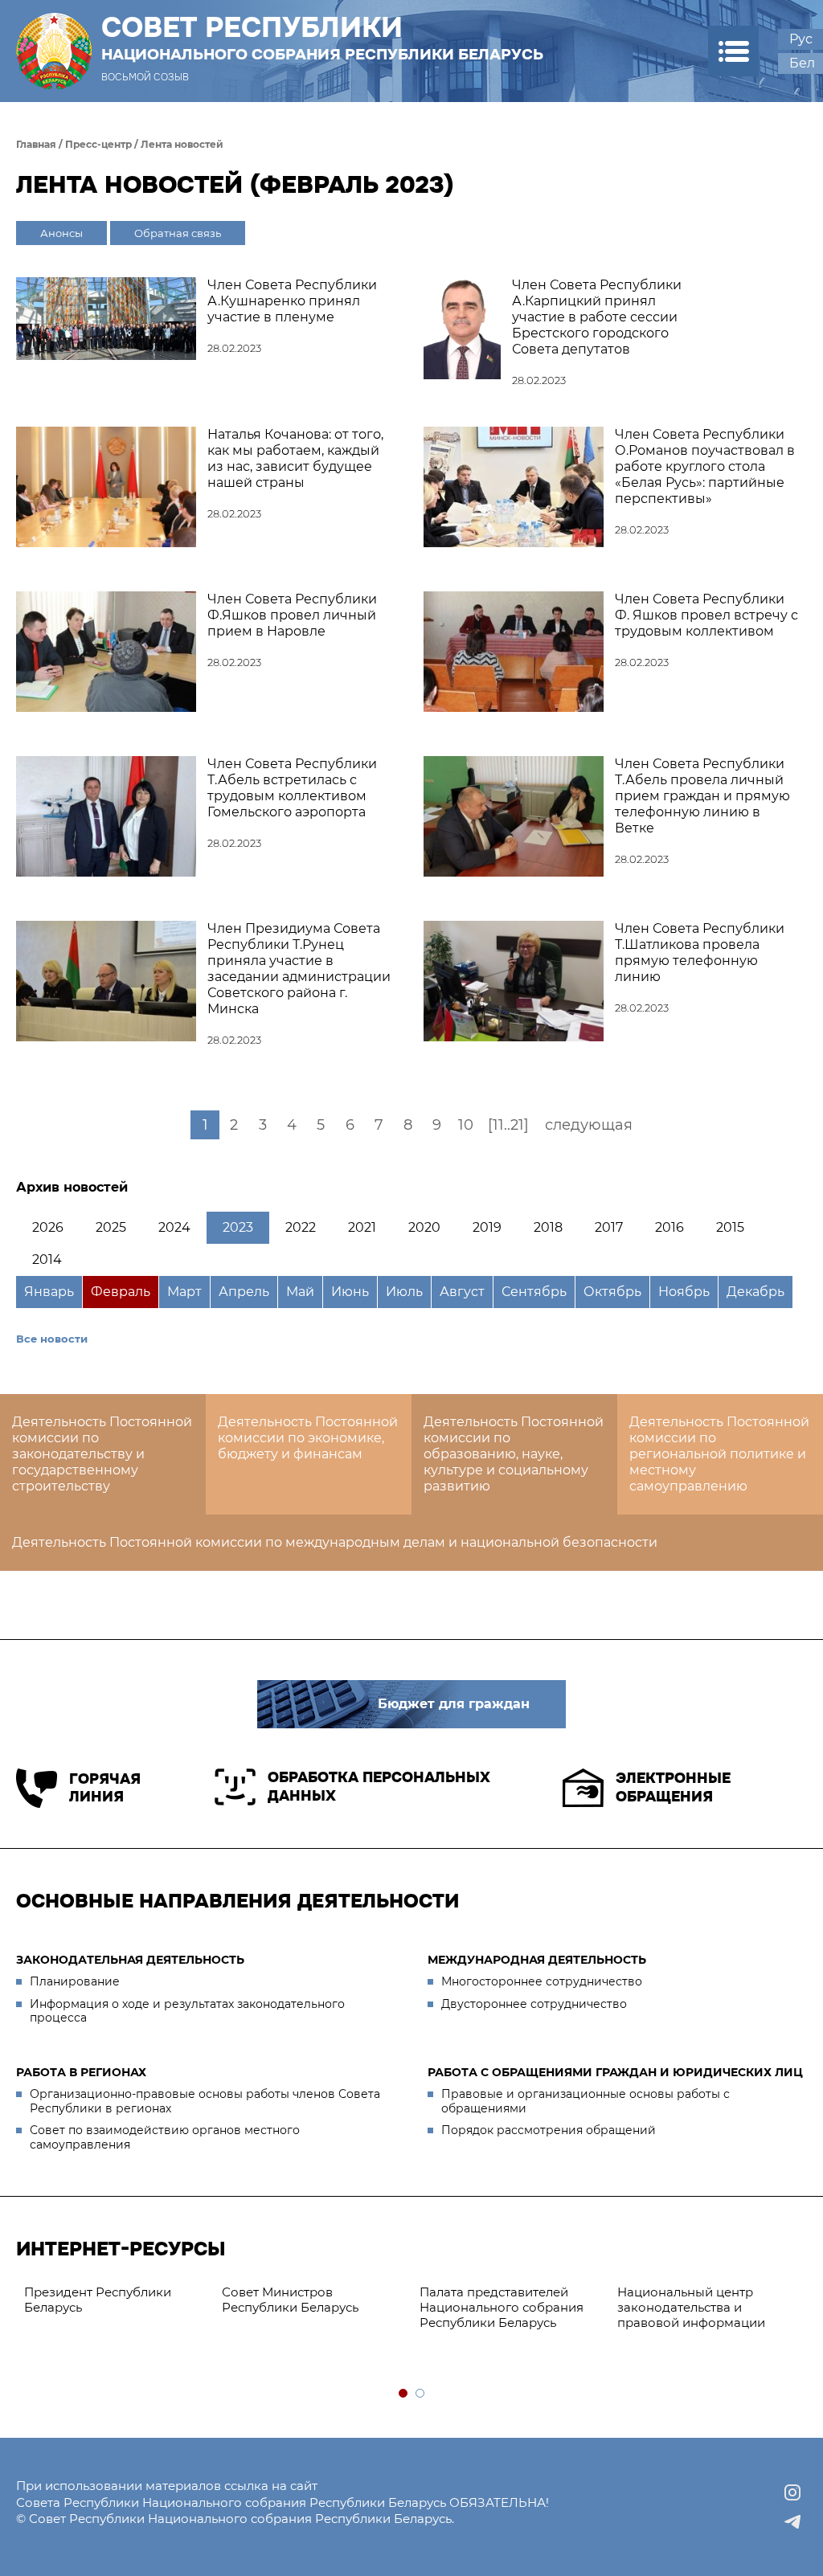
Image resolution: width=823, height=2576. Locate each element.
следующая (589, 1125)
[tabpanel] (115, 2300)
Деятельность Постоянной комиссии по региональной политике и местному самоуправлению (719, 1454)
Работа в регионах (81, 2072)
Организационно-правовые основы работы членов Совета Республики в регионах (205, 2101)
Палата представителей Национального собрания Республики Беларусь (502, 2307)
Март (184, 1292)
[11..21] (508, 1125)
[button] (733, 51)
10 (466, 1125)
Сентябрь (534, 1292)
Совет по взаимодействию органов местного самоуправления (165, 2137)
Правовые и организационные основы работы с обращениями (586, 2101)
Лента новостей (182, 144)
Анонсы (61, 233)
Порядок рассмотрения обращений (549, 2130)
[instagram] (792, 2492)
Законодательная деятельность (130, 1960)
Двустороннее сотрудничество (534, 2004)
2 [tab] (421, 2394)
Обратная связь (178, 233)
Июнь (350, 1292)
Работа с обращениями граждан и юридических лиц (615, 2072)
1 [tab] (404, 2394)
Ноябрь (684, 1292)
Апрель (244, 1292)
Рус (801, 39)
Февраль (121, 1292)
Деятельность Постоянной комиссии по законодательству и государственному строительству (102, 1454)
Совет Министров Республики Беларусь (290, 2300)
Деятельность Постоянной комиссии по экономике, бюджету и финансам (308, 1438)
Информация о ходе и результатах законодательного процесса (187, 2011)
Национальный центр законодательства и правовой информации (691, 2307)
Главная (36, 144)
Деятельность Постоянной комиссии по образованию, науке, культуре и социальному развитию (514, 1454)
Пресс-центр (98, 144)
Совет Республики (322, 38)
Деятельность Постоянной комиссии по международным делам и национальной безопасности (335, 1542)
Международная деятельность (537, 1960)
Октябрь (612, 1292)
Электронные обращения (673, 1787)
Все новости (52, 1339)
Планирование (75, 1981)
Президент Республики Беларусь (98, 2300)
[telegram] (792, 2521)
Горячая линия (105, 1788)
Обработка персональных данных (379, 1787)
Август (462, 1292)
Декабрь (755, 1292)
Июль (404, 1292)
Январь (49, 1292)
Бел (802, 63)
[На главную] (54, 51)
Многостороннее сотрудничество (542, 1981)
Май (300, 1292)
